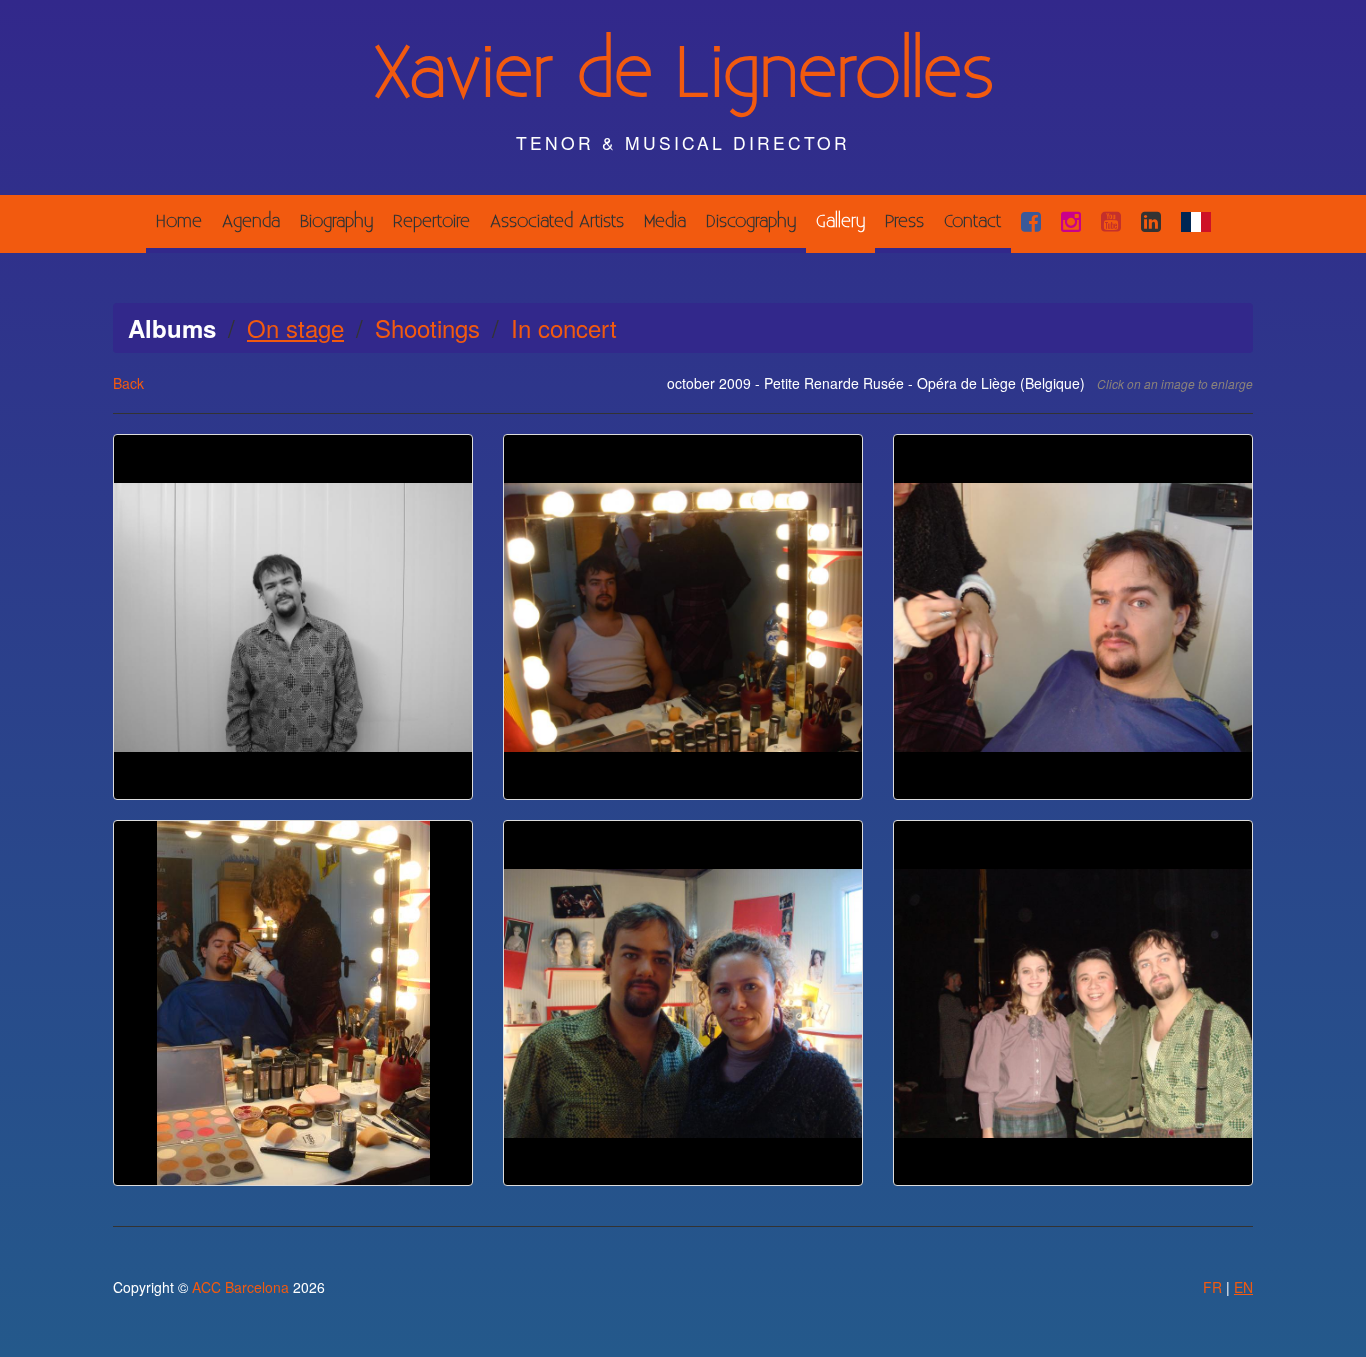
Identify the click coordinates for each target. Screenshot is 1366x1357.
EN (1243, 1287)
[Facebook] (1031, 221)
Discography (751, 221)
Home (179, 221)
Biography (336, 221)
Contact (972, 221)
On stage (295, 327)
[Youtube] (1111, 221)
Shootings (427, 327)
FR (1212, 1287)
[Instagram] (1071, 221)
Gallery (840, 221)
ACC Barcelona (240, 1287)
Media (665, 221)
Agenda (251, 221)
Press (904, 221)
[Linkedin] (1151, 221)
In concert (564, 327)
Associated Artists (557, 221)
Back (128, 383)
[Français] (1196, 221)
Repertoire (431, 221)
